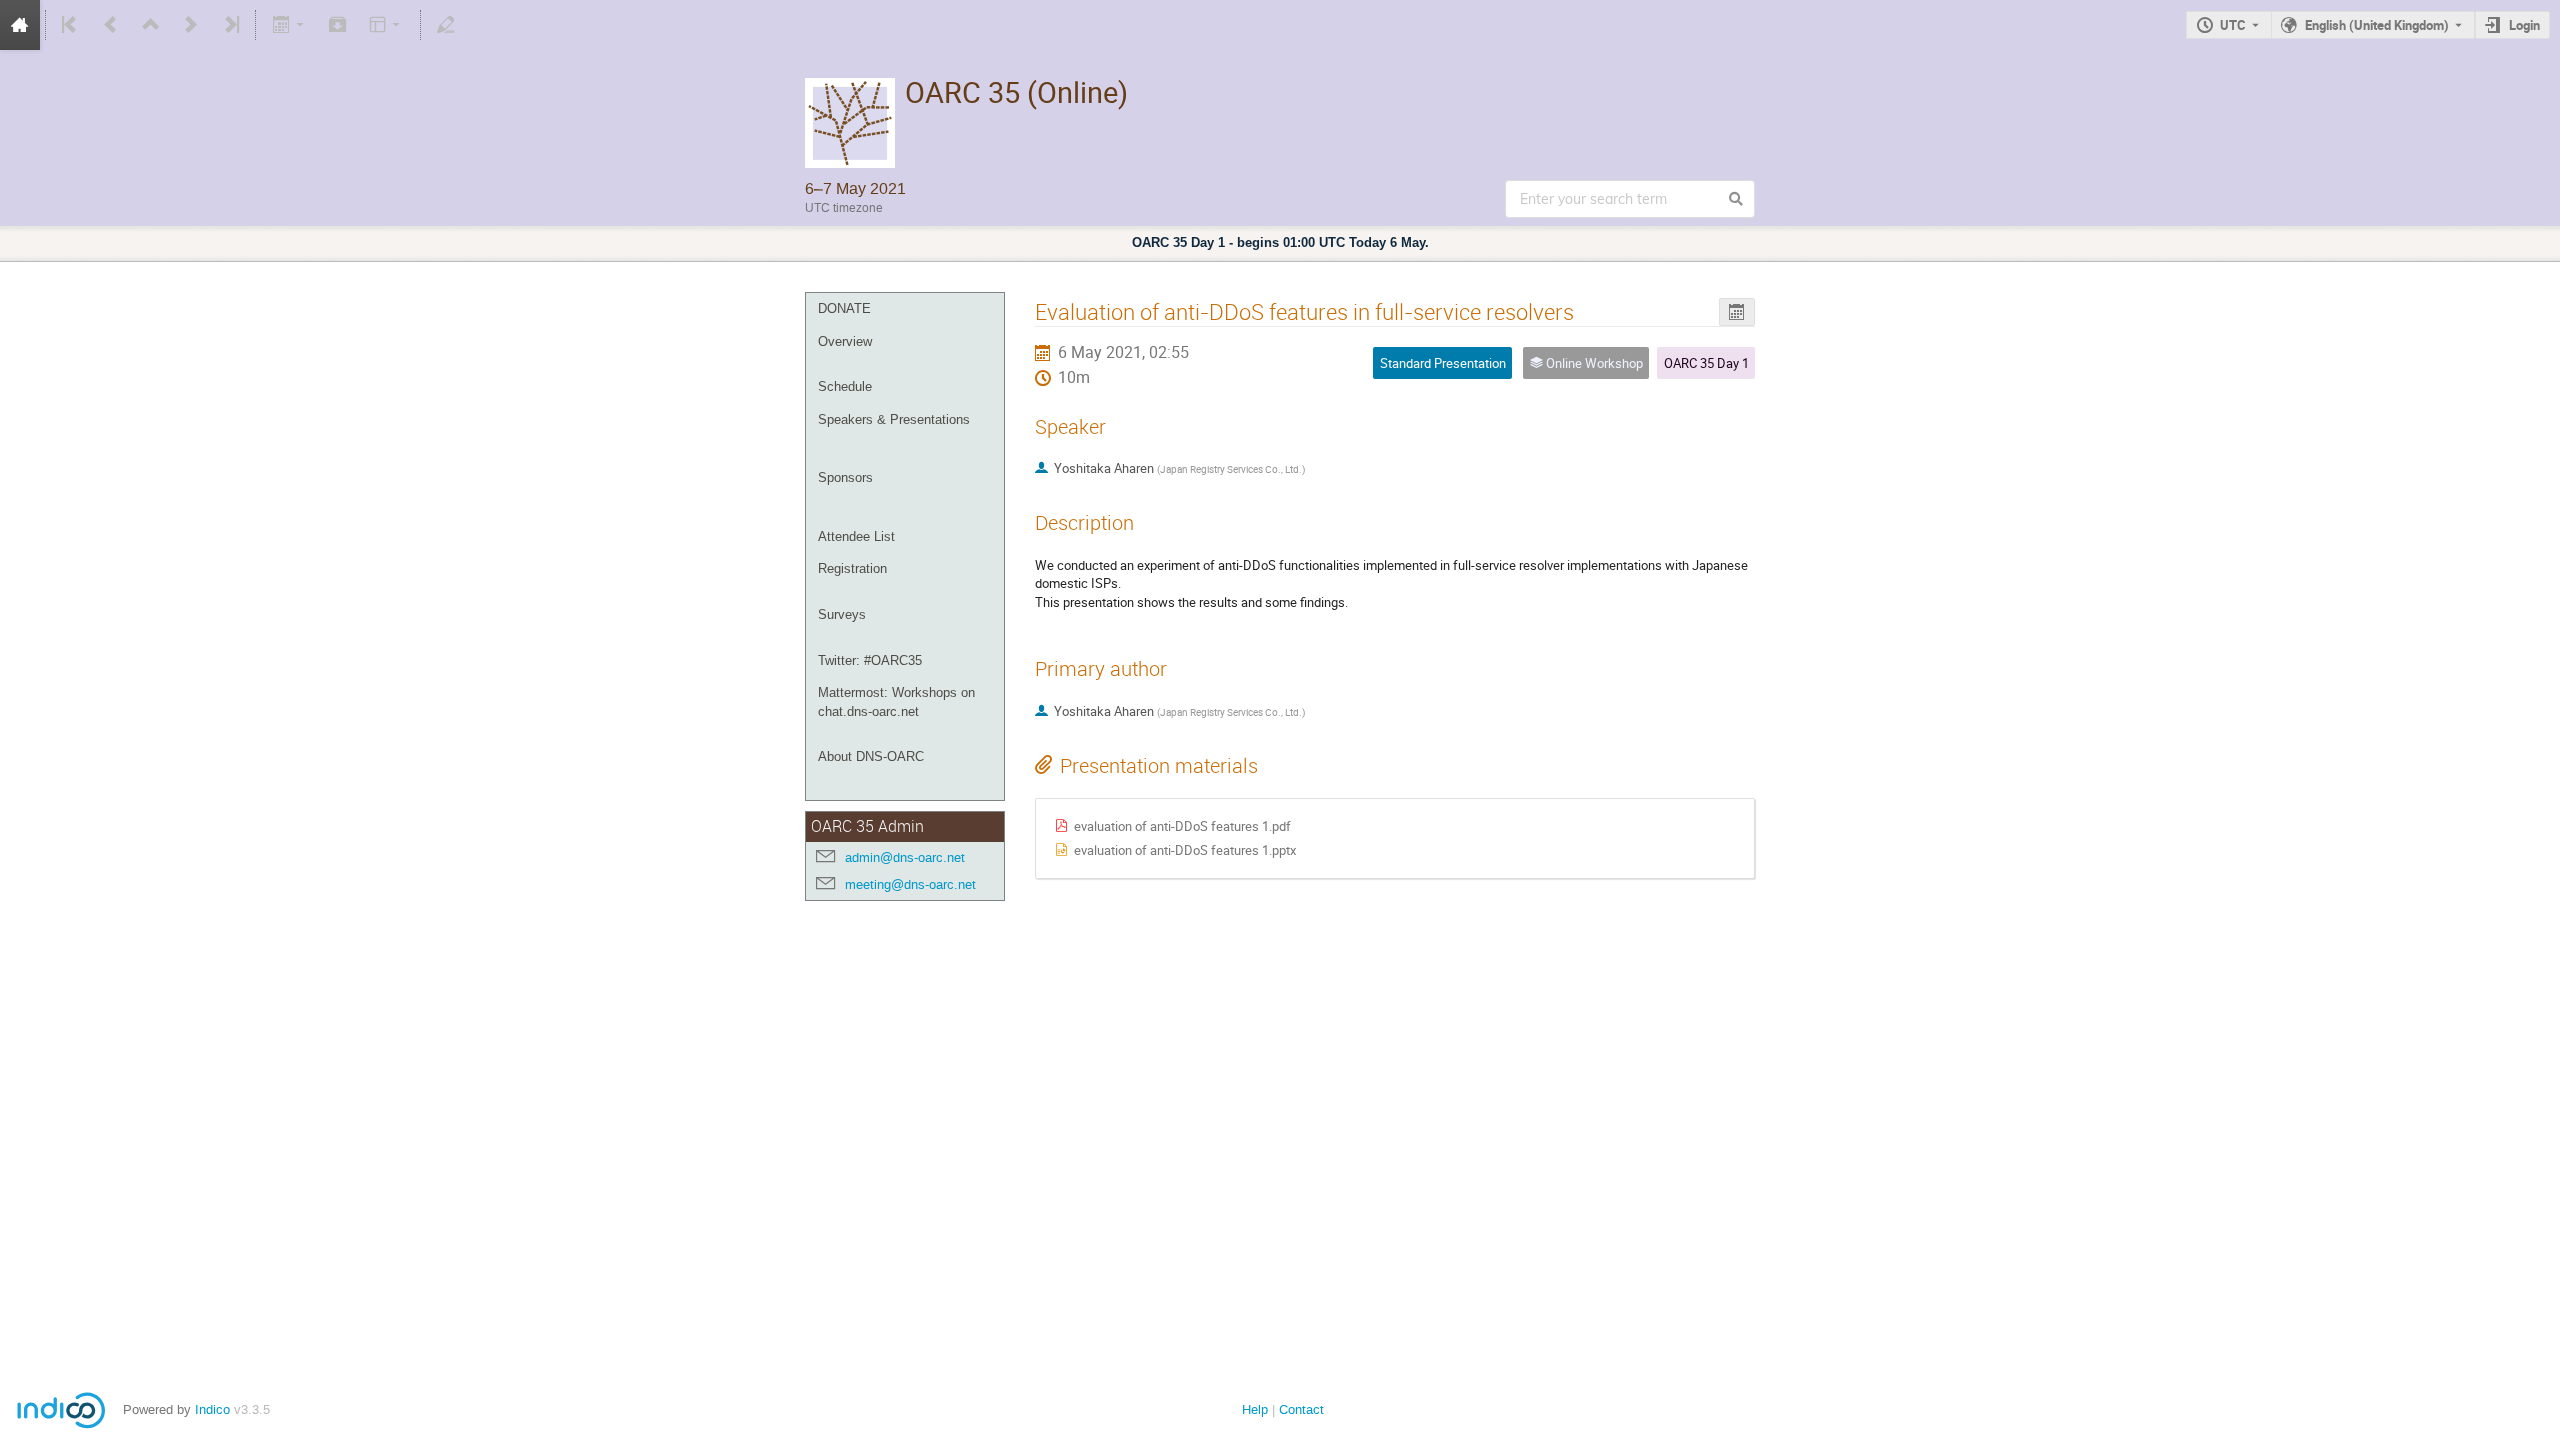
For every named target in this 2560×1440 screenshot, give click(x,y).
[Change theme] (386, 25)
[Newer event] (191, 25)
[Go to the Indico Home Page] (20, 25)
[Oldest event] (71, 25)
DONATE (844, 308)
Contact (1301, 1409)
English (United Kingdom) (2377, 25)
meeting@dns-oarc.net (910, 884)
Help (1255, 1409)
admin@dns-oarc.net (905, 857)
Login (2524, 25)
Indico (212, 1409)
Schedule (845, 386)
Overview (845, 341)
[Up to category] (151, 25)
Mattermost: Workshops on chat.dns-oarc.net (896, 702)
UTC (2233, 25)
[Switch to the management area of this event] (446, 25)
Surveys (842, 614)
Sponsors (845, 477)
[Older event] (111, 25)
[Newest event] (230, 25)
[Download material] (338, 25)
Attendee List (856, 536)
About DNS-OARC (871, 756)
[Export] (289, 25)
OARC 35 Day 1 (1706, 363)
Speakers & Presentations (894, 419)
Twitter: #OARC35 (870, 660)
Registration (852, 568)
